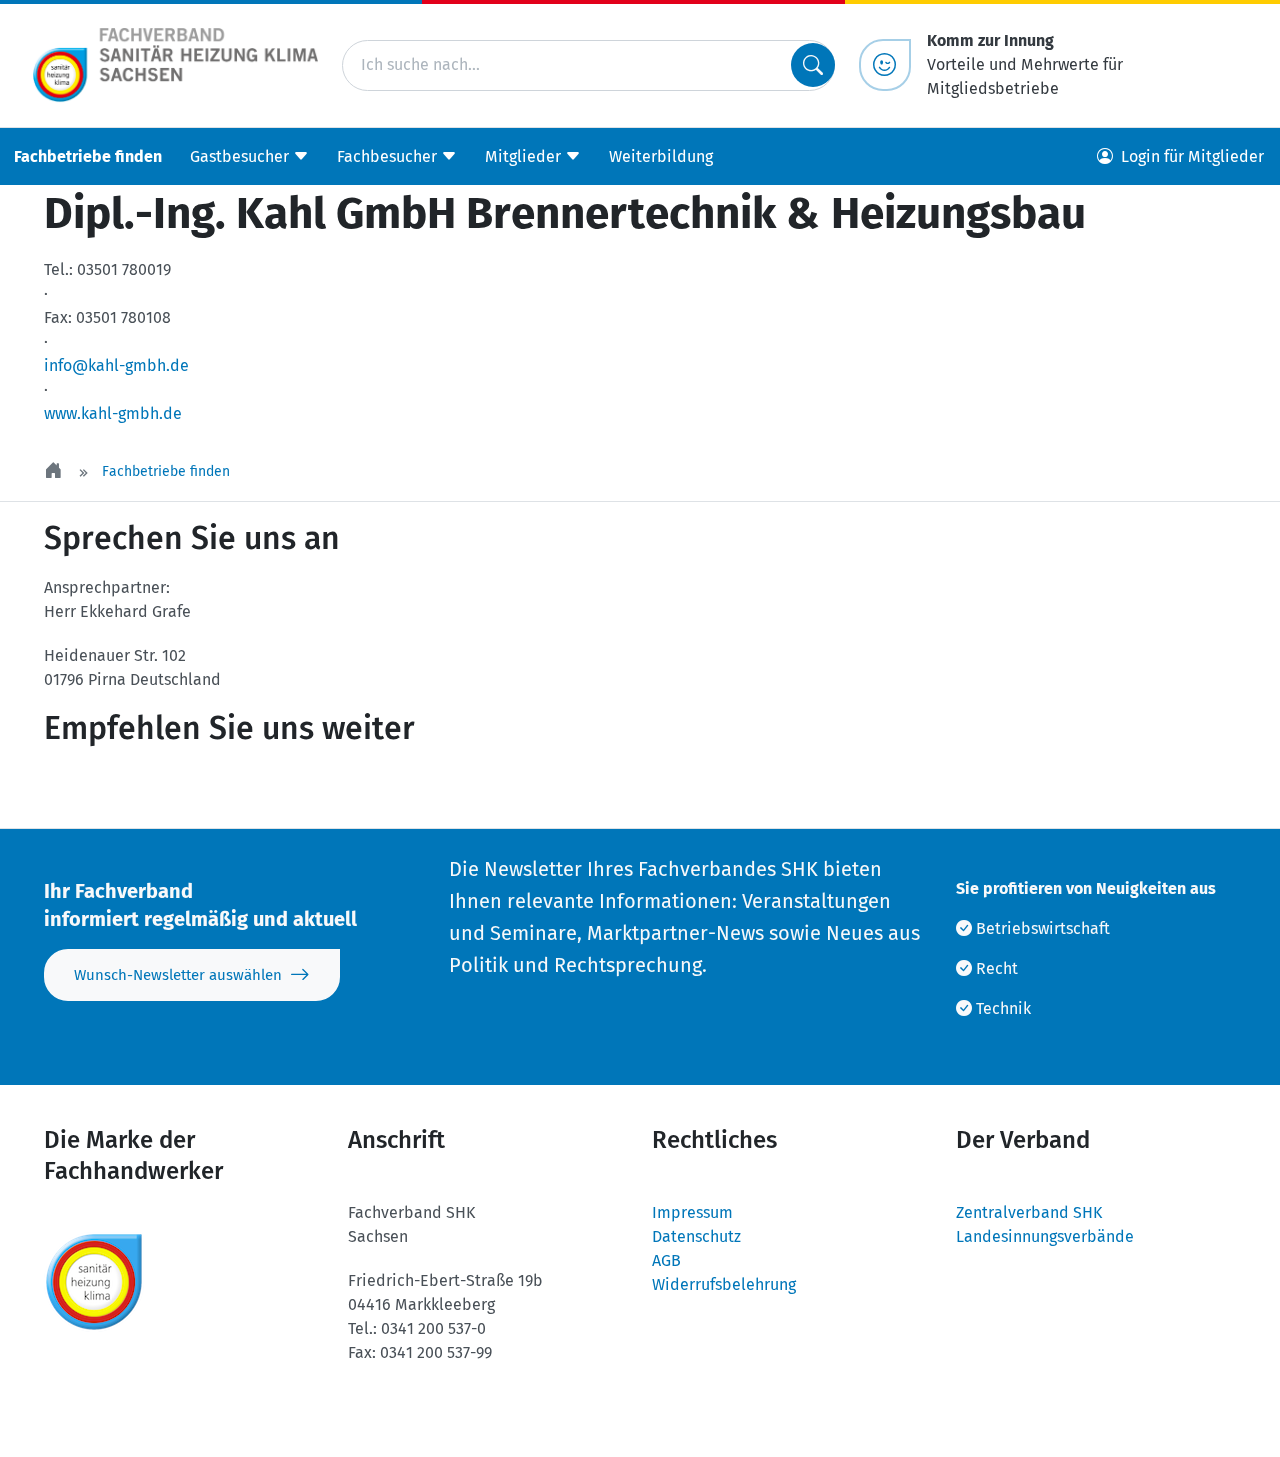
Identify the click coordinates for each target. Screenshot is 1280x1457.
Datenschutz (696, 1236)
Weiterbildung (661, 155)
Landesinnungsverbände (1045, 1236)
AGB (666, 1260)
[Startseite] (55, 471)
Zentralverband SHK (1029, 1212)
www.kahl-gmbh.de (113, 413)
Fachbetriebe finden (88, 155)
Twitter (98, 788)
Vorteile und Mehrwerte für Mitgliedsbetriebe (1025, 64)
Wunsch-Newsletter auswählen (178, 975)
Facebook (218, 788)
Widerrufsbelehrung (724, 1284)
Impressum (692, 1212)
